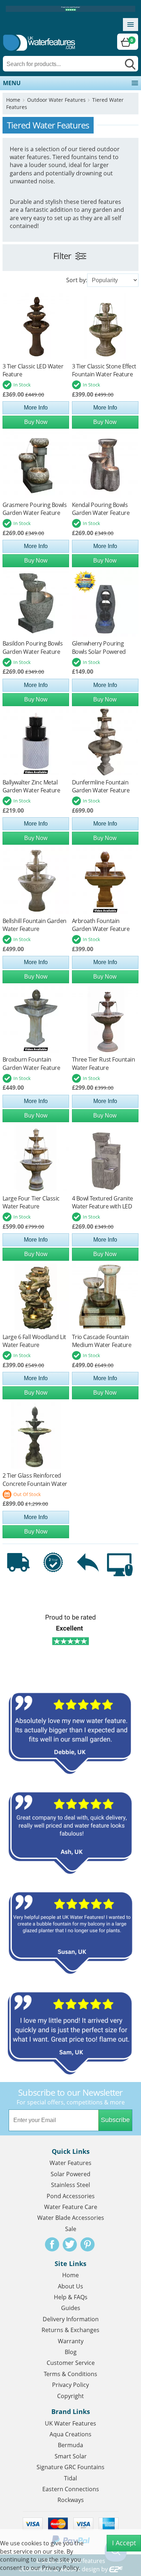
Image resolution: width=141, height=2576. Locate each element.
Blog (71, 2352)
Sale (71, 2229)
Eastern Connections (71, 2489)
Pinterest (87, 2244)
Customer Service (71, 2363)
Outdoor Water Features (56, 100)
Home (13, 100)
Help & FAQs (71, 2297)
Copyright (70, 2396)
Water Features (70, 2163)
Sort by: (77, 280)
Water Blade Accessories (71, 2218)
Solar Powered (70, 2174)
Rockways (71, 2500)
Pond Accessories (71, 2196)
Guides (71, 2308)
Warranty (71, 2341)
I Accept (124, 2543)
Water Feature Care (71, 2207)
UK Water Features (70, 2423)
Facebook (52, 2244)
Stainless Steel (70, 2185)
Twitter (70, 2244)
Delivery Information (71, 2319)
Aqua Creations (70, 2434)
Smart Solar (71, 2456)
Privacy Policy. (61, 2568)
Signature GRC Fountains (70, 2467)
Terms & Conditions (70, 2374)
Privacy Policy (70, 2385)
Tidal (70, 2478)
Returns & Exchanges (70, 2330)
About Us (70, 2286)
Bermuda (70, 2445)
